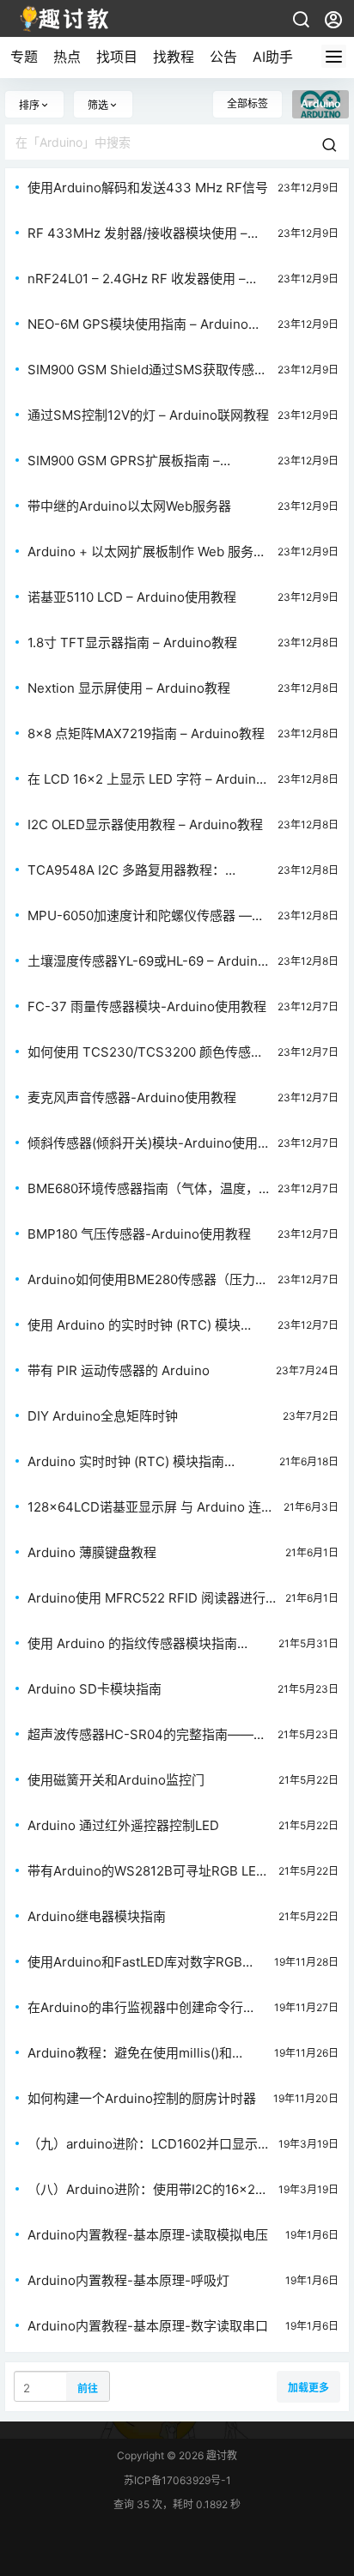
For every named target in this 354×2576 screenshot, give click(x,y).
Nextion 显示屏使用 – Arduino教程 (129, 688)
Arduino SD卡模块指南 (95, 1689)
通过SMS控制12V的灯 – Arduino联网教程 (148, 415)
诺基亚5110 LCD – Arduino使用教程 (132, 597)
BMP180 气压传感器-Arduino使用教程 (139, 1234)
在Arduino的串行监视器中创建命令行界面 (142, 2008)
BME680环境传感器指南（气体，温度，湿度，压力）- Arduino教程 (143, 1189)
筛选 (98, 105)
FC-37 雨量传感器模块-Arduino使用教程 (147, 1006)
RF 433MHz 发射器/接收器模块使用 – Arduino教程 (137, 233)
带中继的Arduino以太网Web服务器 (129, 506)
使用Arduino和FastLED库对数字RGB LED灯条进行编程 (135, 1962)
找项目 (117, 57)
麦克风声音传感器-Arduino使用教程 (132, 1097)
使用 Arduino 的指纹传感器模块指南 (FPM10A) (132, 1644)
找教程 (174, 57)
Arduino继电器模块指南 (97, 1916)
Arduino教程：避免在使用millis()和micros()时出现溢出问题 (130, 2053)
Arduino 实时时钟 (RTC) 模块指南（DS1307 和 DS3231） (126, 1462)
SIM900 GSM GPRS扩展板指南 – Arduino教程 (124, 461)
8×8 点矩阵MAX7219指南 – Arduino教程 (146, 733)
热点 (67, 57)
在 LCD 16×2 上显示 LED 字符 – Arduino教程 (146, 779)
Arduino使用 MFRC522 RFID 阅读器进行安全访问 (146, 1598)
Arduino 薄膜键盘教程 (92, 1552)
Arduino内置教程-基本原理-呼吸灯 (128, 2280)
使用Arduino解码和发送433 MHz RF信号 (148, 188)
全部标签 (247, 103)
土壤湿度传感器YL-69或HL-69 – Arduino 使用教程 (146, 961)
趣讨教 (220, 2455)
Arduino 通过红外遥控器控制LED (123, 1825)
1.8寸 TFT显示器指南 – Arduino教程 (132, 642)
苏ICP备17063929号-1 (177, 2480)
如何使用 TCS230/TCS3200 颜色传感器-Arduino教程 (139, 1052)
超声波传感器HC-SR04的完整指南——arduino (140, 1735)
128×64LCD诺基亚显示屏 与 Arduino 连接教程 (151, 1507)
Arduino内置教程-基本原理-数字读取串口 (148, 2326)
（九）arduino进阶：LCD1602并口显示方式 (143, 2144)
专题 (24, 57)
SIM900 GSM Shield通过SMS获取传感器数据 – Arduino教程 (147, 370)
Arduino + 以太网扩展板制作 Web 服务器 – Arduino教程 (147, 552)
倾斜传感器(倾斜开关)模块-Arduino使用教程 (143, 1143)
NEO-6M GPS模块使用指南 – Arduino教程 (144, 324)
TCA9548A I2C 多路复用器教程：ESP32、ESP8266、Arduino (126, 870)
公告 (223, 57)
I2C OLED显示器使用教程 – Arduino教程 (145, 824)
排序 (29, 105)
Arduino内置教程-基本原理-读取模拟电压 (148, 2235)
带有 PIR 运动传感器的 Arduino (119, 1370)
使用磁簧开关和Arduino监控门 (116, 1780)
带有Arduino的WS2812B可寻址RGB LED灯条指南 (146, 1871)
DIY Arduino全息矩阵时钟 (103, 1416)
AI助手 (273, 57)
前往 (88, 2388)
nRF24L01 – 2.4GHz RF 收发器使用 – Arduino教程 (137, 279)
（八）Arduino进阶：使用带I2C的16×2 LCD (141, 2190)
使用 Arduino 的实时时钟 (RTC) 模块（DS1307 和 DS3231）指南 (134, 1325)
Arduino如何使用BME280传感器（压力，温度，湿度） (148, 1280)
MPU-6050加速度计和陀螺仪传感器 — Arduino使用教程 (140, 916)
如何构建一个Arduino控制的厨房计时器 (142, 2098)
